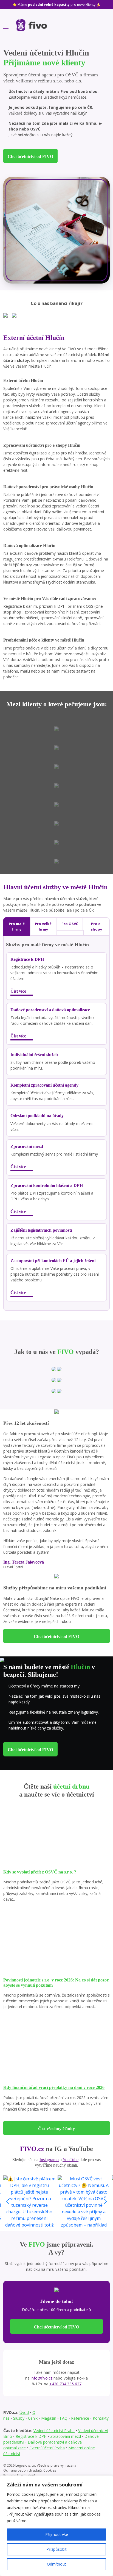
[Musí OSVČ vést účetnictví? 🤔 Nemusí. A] (84, 2202)
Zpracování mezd (66, 2436)
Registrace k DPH (31, 2436)
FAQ (64, 2418)
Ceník (33, 2418)
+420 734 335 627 (65, 2384)
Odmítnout (56, 2564)
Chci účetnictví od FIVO (30, 156)
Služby (19, 2418)
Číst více (19, 991)
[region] (56, 2526)
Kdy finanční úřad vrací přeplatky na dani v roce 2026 (54, 2087)
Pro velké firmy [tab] (43, 926)
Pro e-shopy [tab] (96, 926)
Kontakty (101, 2418)
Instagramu (49, 2160)
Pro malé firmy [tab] (17, 926)
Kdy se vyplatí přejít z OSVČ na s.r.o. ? (40, 1872)
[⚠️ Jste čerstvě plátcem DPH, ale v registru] (29, 2202)
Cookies (50, 2470)
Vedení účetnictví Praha (54, 2431)
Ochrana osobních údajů (22, 2470)
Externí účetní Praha (47, 2448)
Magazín (49, 2418)
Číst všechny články (56, 2129)
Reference (80, 2418)
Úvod (24, 2412)
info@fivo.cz (42, 2378)
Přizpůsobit (56, 2549)
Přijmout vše (57, 2534)
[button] (105, 2202)
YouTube (70, 2160)
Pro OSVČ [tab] (70, 924)
